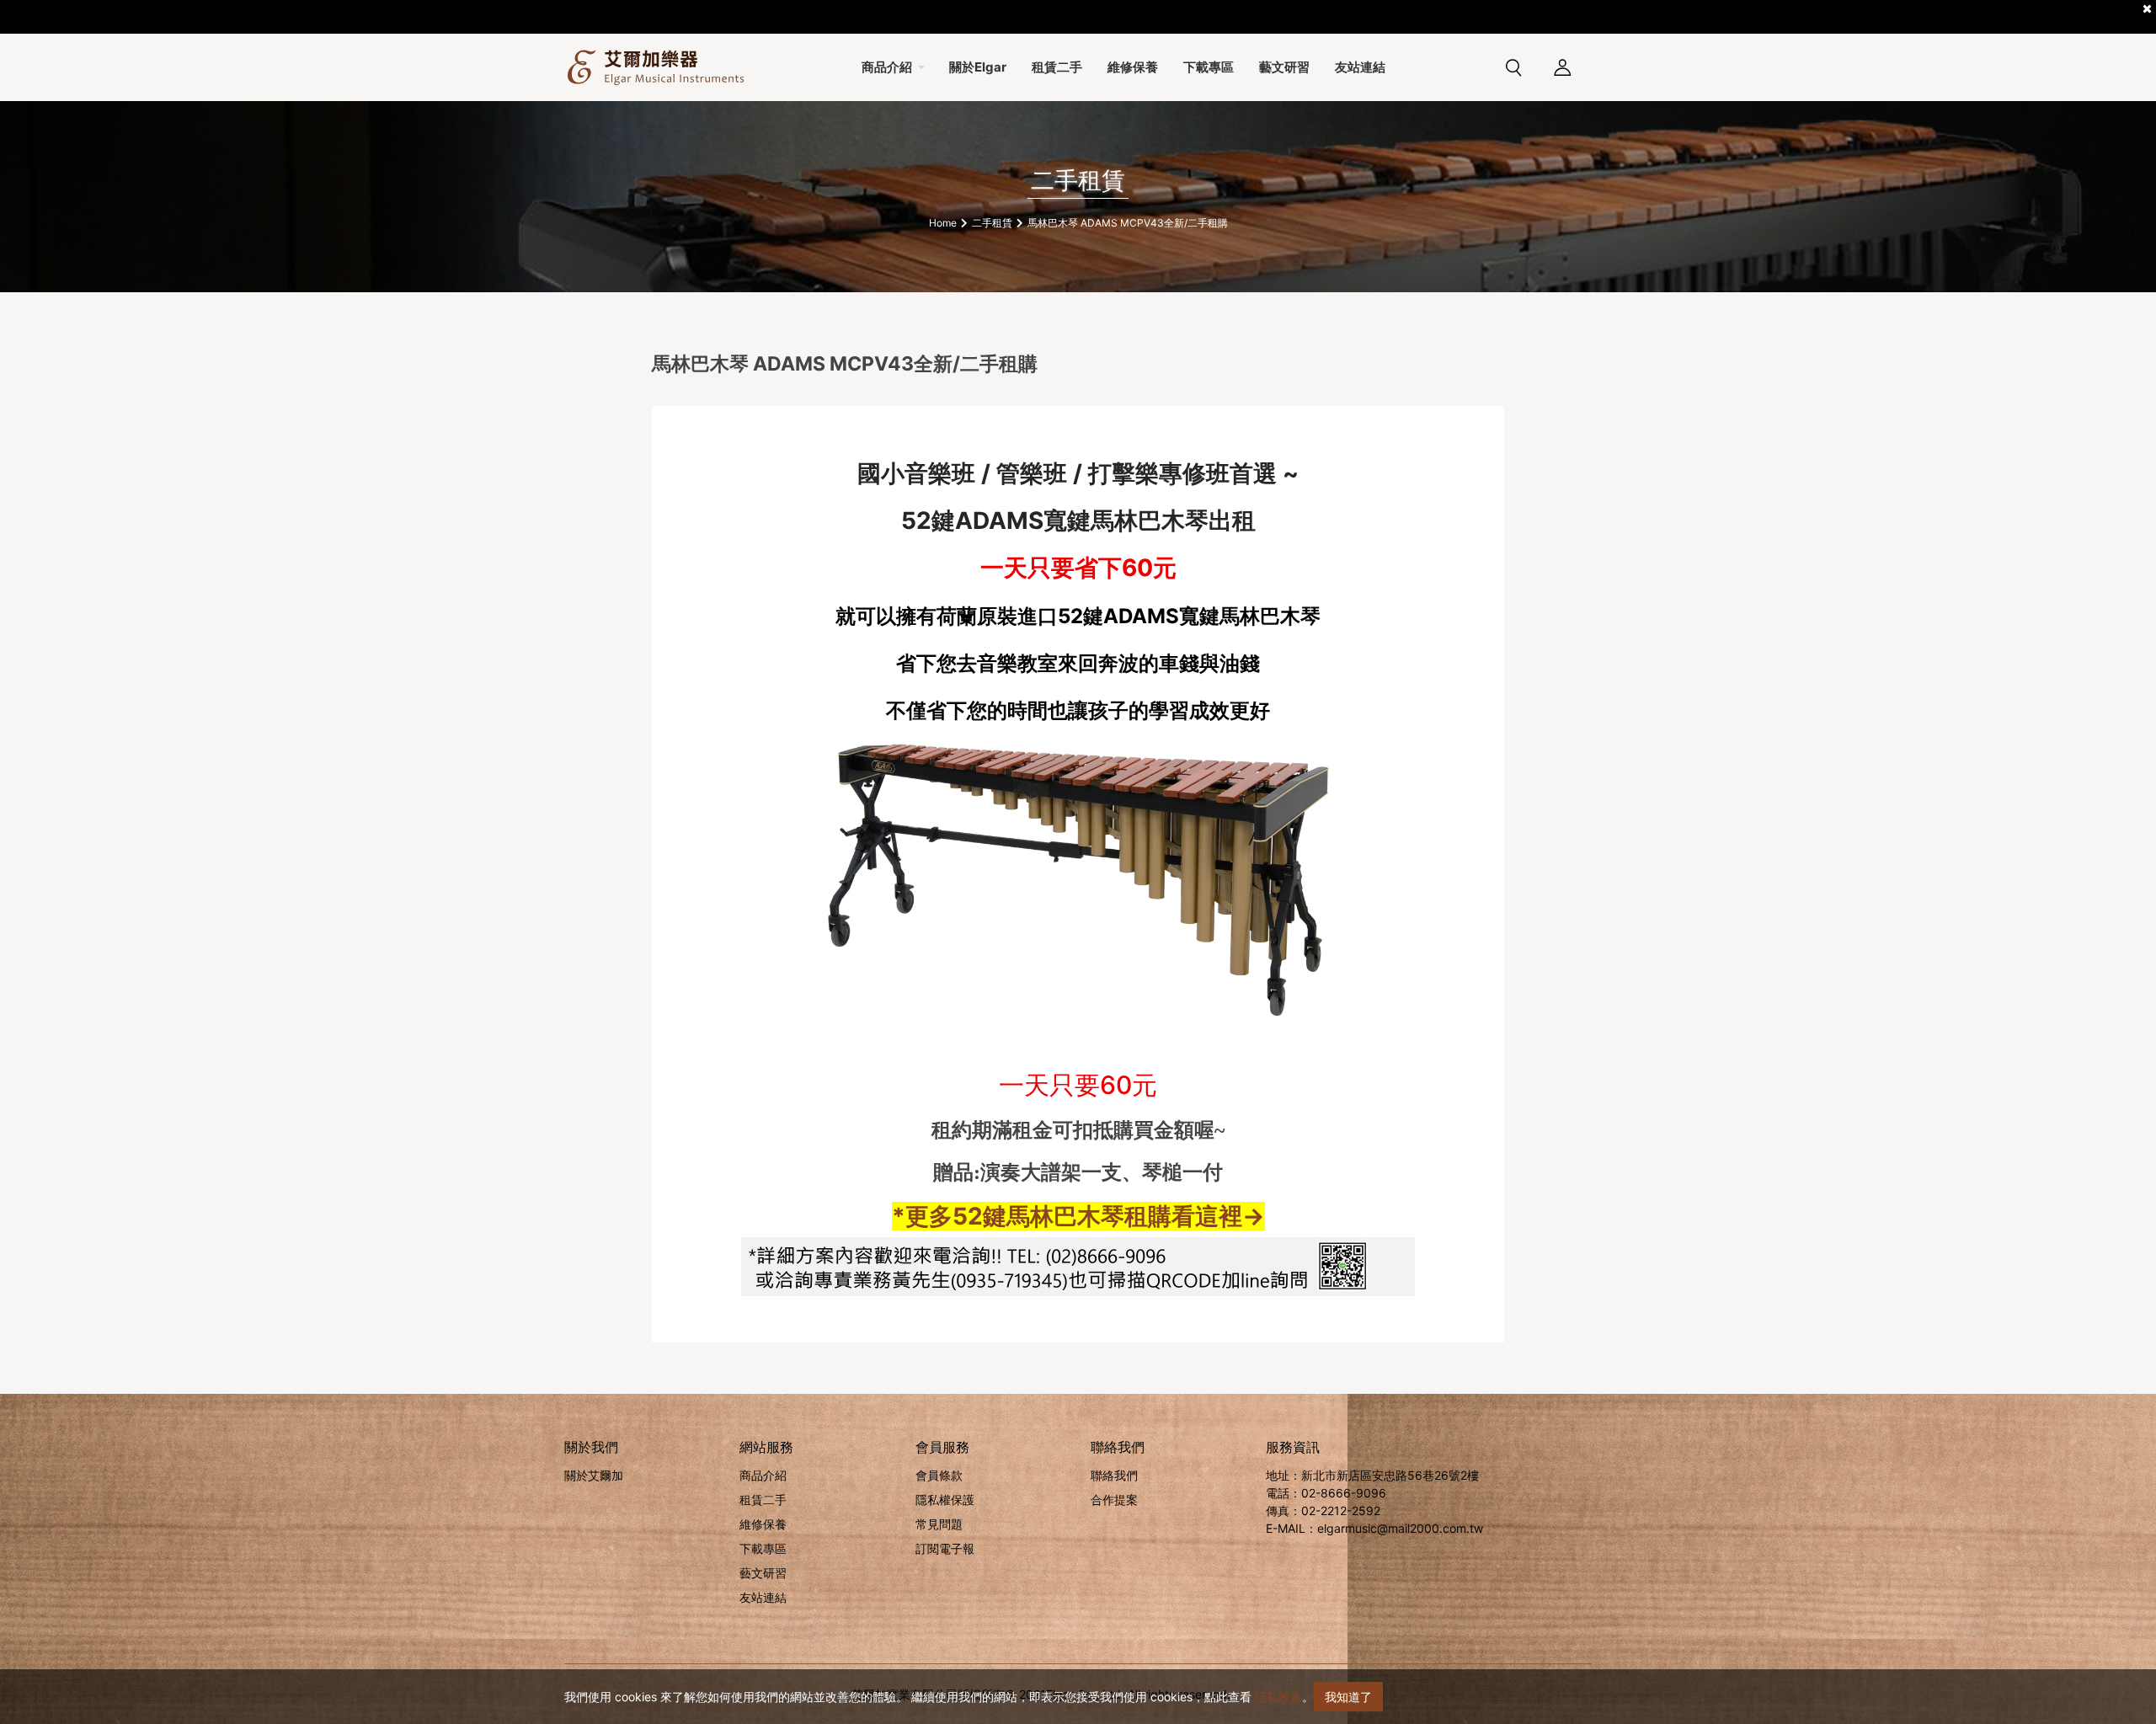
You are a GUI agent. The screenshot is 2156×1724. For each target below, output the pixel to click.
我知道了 (1348, 1697)
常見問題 (939, 1524)
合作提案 (1114, 1500)
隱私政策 (1278, 1697)
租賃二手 (763, 1500)
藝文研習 (763, 1573)
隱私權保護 (945, 1500)
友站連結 (763, 1597)
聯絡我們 (1114, 1475)
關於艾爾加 (594, 1475)
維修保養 (763, 1524)
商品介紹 (763, 1475)
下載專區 (763, 1548)
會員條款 (939, 1475)
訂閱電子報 (945, 1548)
